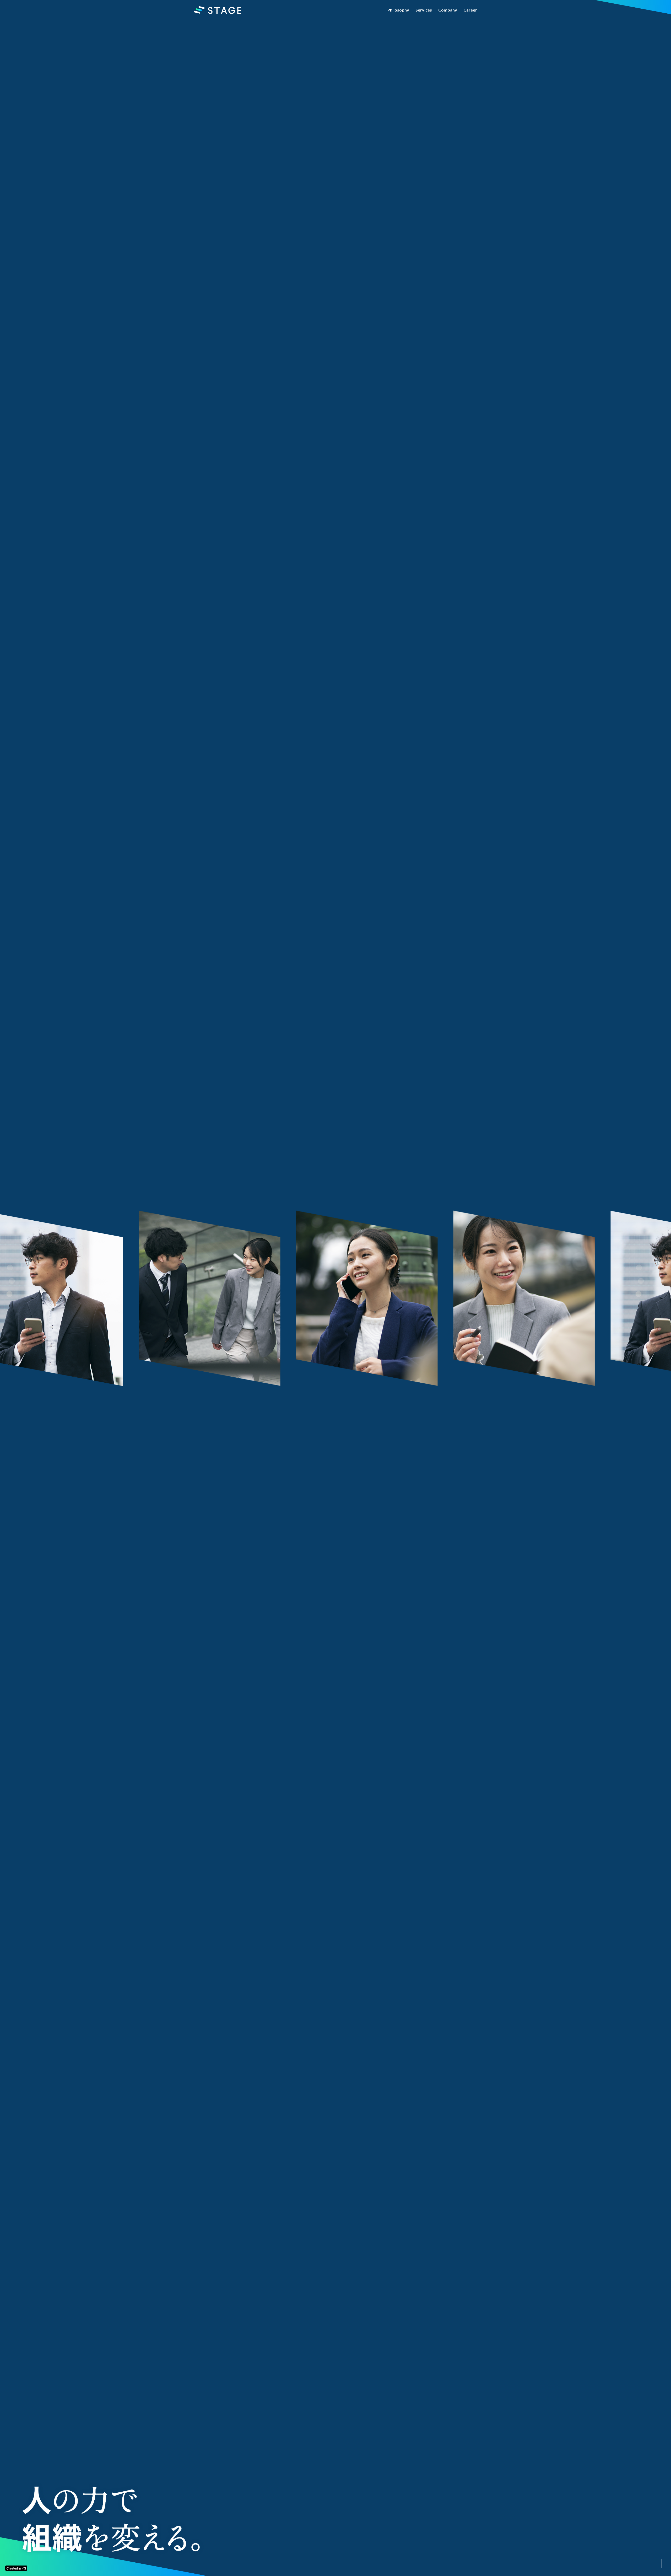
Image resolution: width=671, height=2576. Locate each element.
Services (424, 10)
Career (470, 10)
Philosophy (398, 10)
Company (448, 10)
